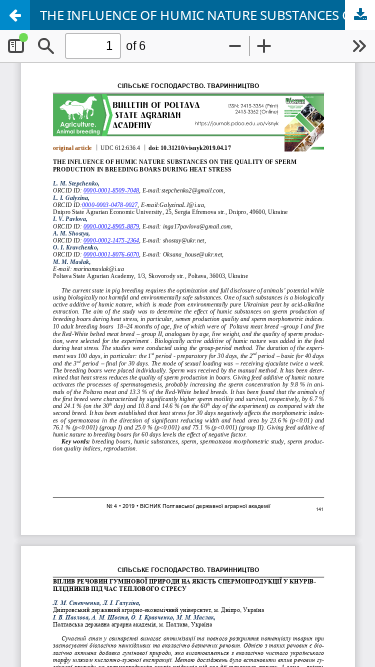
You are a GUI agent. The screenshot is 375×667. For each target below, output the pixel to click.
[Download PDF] (360, 15)
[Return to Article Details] (15, 15)
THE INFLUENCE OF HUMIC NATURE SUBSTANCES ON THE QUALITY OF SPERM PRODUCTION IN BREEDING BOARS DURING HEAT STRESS (207, 15)
